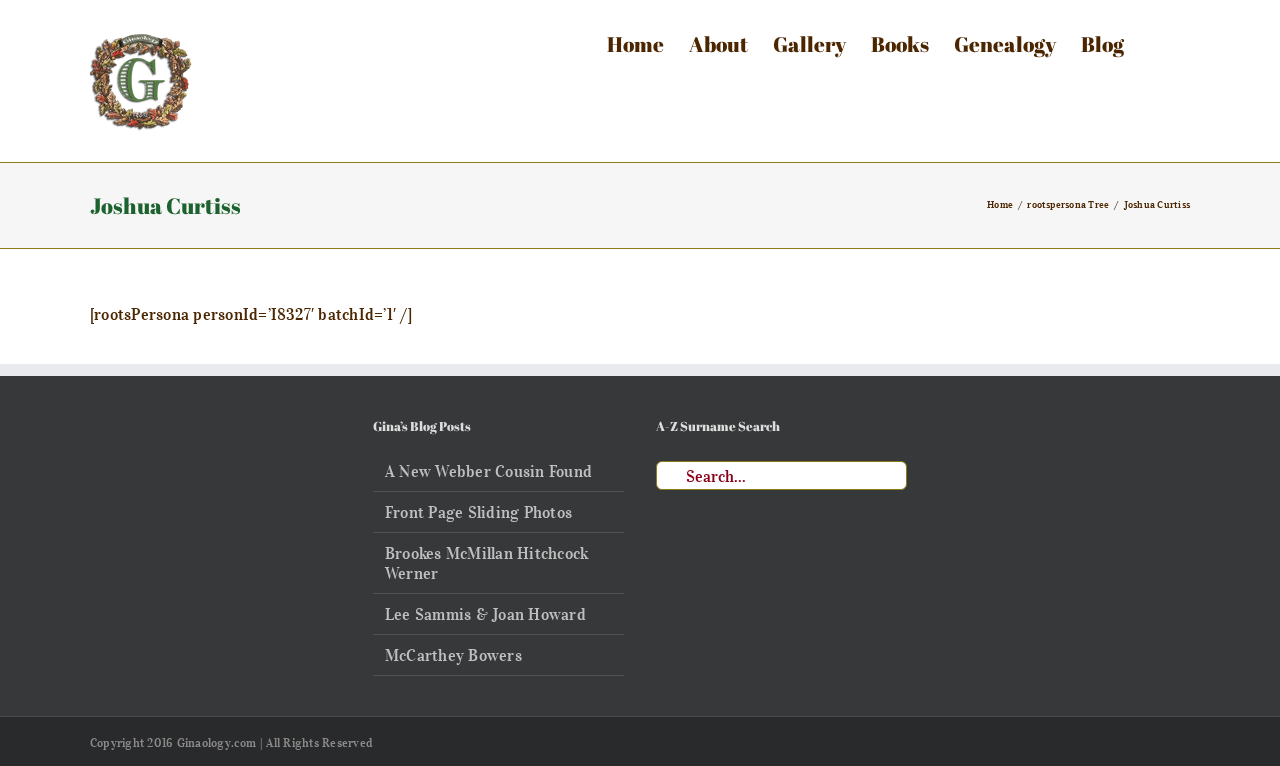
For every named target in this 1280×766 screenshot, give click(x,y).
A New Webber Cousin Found (488, 471)
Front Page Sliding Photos (478, 512)
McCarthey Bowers (453, 655)
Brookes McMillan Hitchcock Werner (486, 563)
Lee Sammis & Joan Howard (485, 614)
